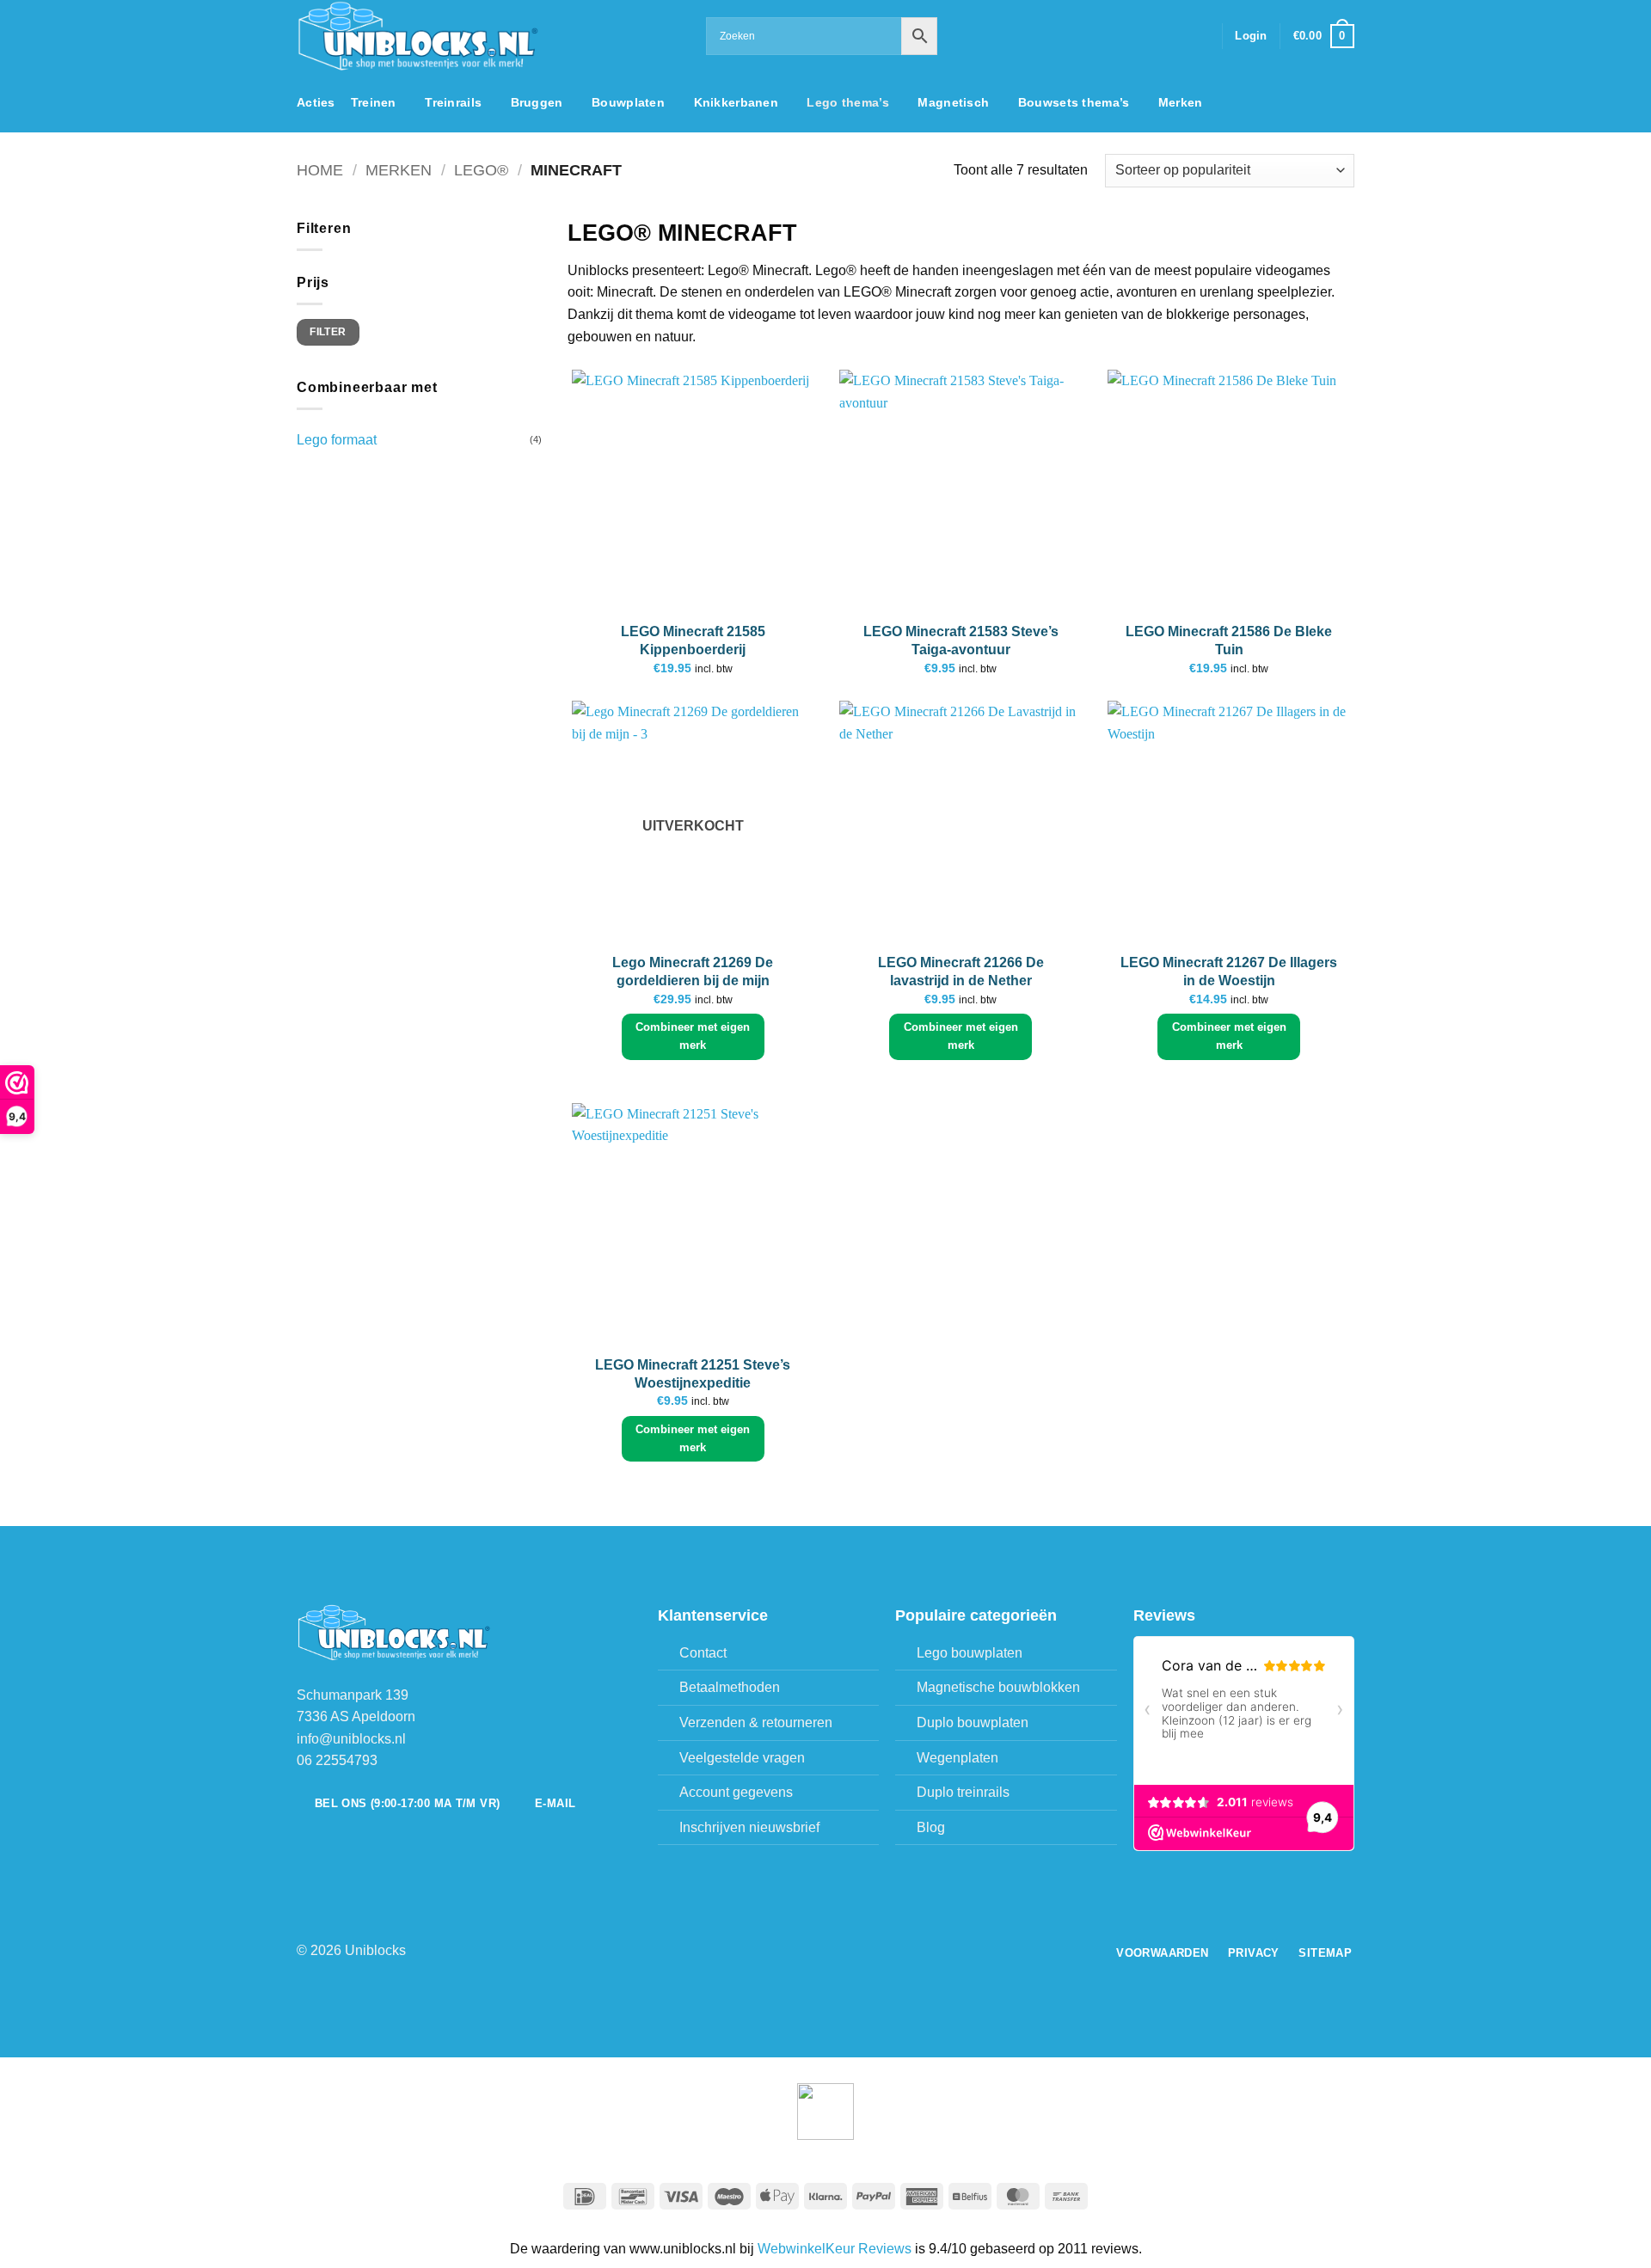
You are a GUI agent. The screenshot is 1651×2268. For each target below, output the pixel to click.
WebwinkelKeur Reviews (835, 2249)
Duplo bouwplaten (973, 1722)
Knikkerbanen (736, 102)
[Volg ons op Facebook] (1131, 36)
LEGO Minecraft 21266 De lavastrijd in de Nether (961, 972)
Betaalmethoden (730, 1687)
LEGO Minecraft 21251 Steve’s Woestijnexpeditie (693, 1374)
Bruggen (537, 102)
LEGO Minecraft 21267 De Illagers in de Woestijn (1229, 972)
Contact (703, 1653)
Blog (931, 1827)
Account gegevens (736, 1792)
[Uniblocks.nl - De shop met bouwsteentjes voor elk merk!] (488, 36)
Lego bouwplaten (970, 1653)
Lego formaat (337, 440)
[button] (1251, 36)
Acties (316, 102)
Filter (328, 332)
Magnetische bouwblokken (998, 1687)
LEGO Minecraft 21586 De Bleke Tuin (1229, 641)
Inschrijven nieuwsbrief (749, 1827)
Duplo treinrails (963, 1792)
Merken (1181, 102)
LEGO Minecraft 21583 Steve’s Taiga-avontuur (961, 641)
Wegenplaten (957, 1758)
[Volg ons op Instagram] (1153, 36)
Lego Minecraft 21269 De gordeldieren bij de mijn (693, 972)
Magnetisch (953, 102)
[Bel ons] (1198, 36)
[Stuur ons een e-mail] (1175, 36)
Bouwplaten (628, 102)
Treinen (374, 102)
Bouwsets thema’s (1074, 102)
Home (320, 170)
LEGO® (481, 170)
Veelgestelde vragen (742, 1758)
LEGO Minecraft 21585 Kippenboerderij (693, 641)
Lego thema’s (847, 102)
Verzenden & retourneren (756, 1722)
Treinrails (453, 102)
